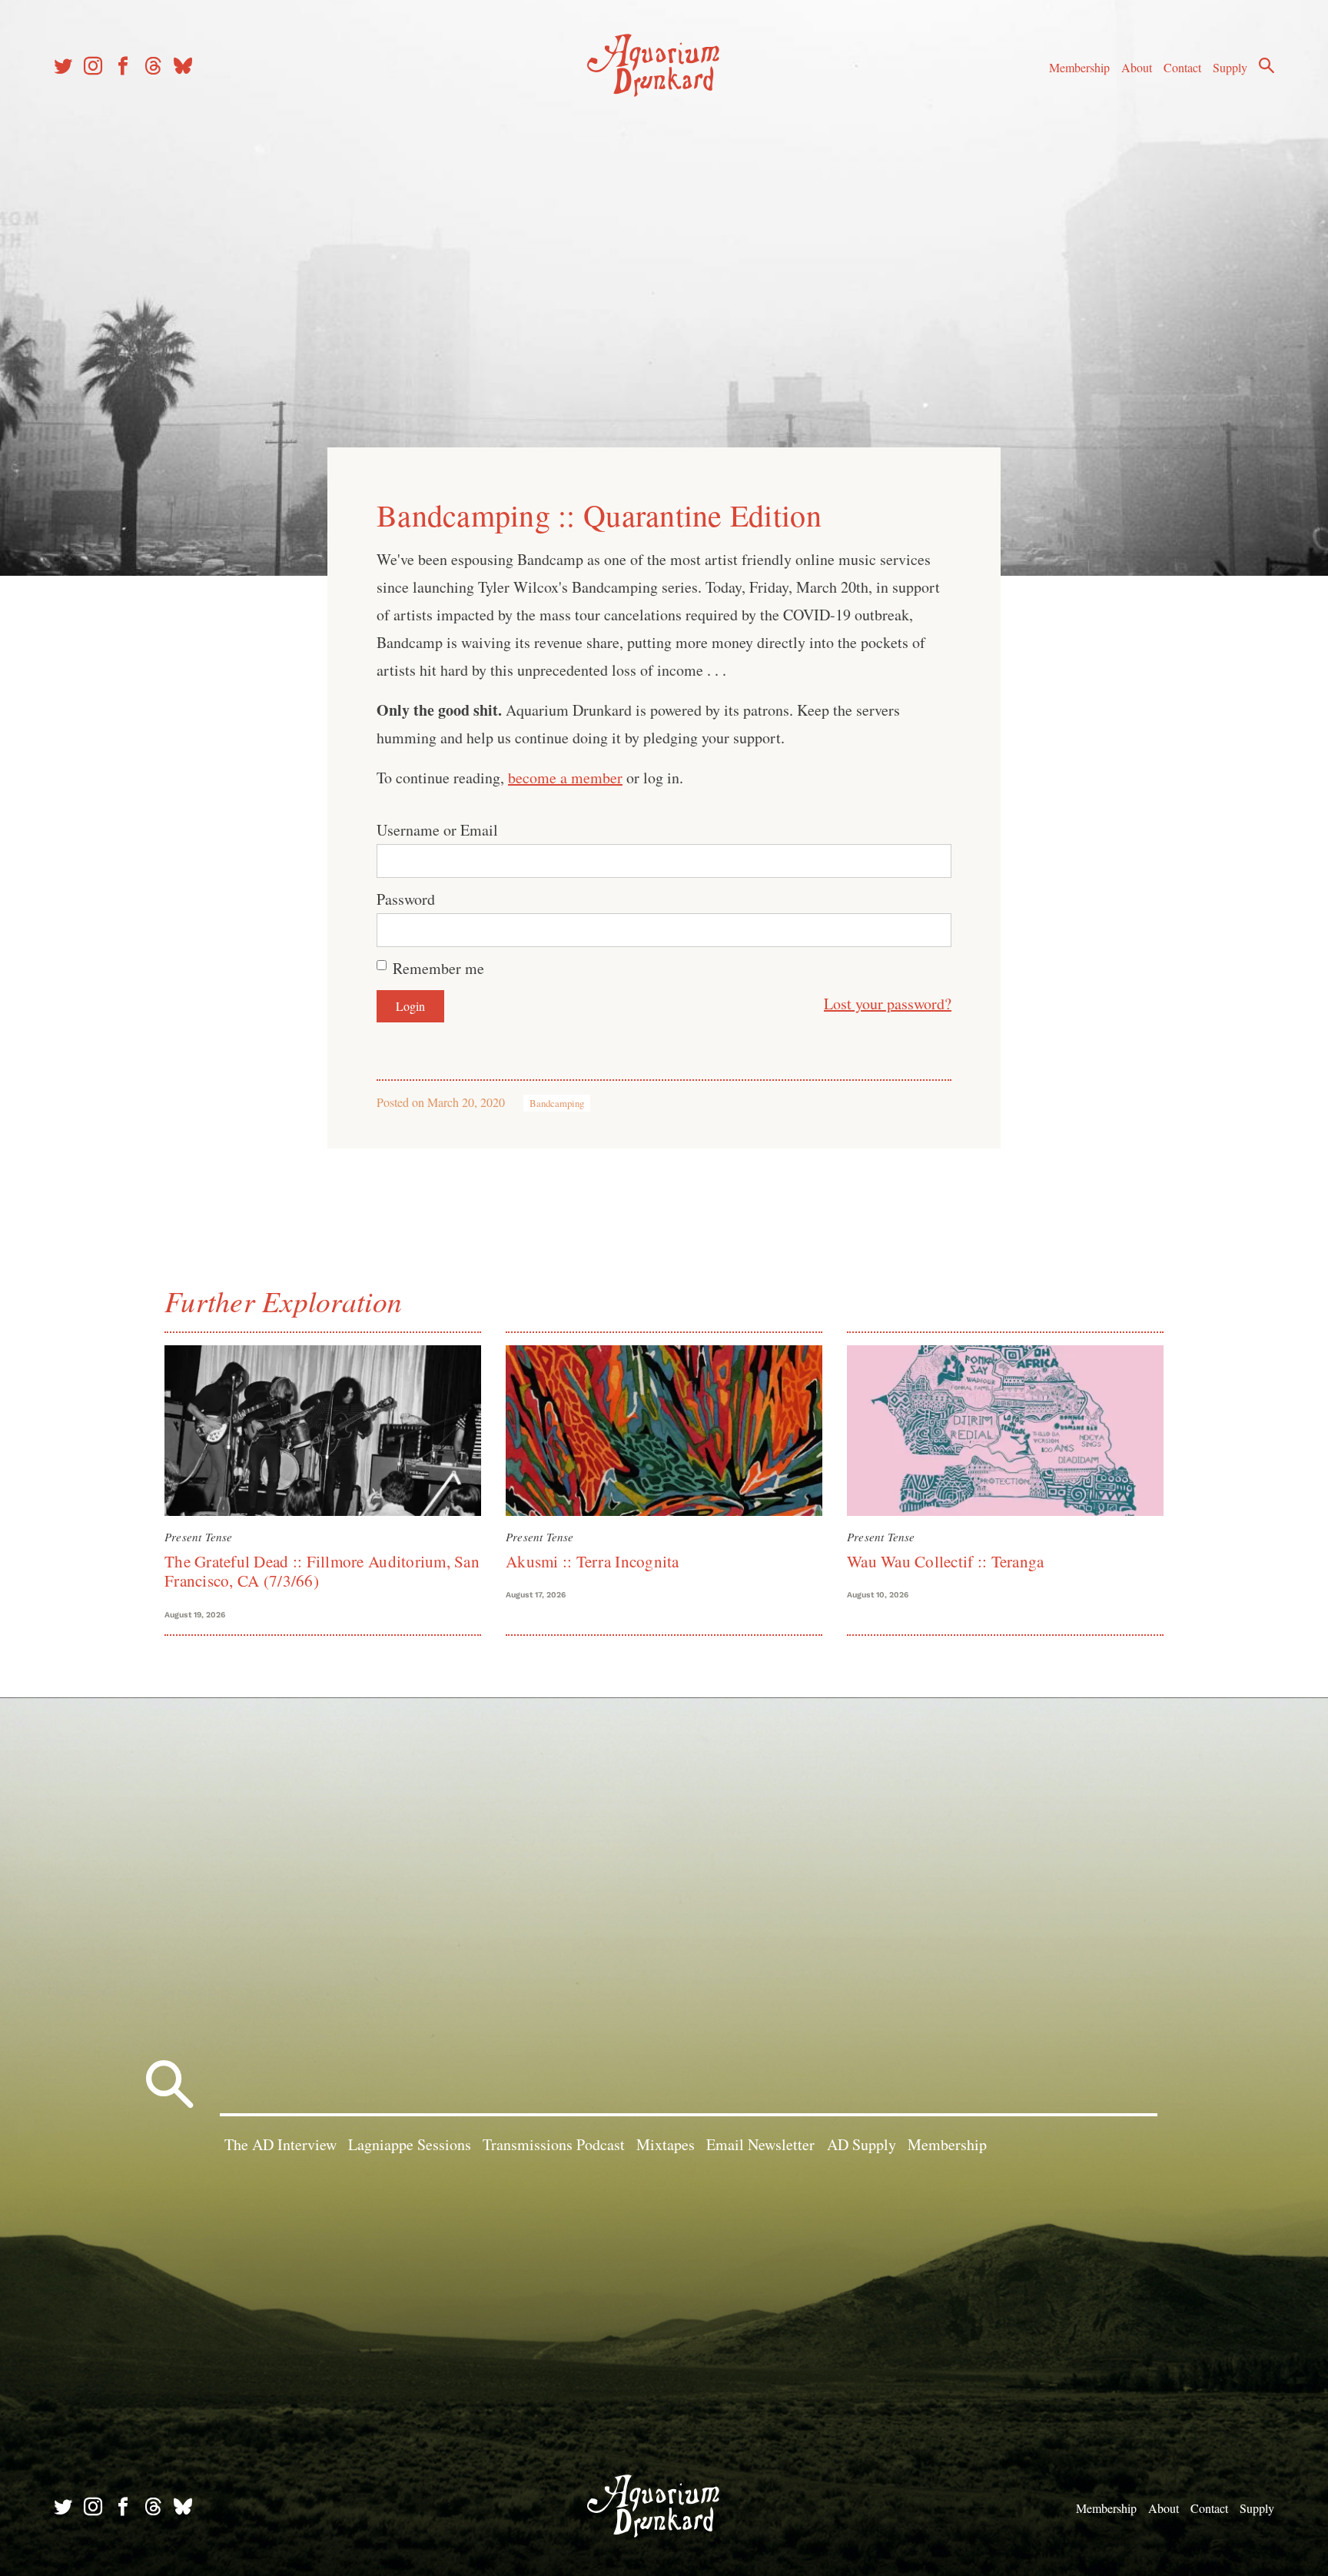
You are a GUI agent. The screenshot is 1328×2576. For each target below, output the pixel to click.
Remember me (438, 968)
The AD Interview (281, 2144)
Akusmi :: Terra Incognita (593, 1561)
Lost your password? (888, 1004)
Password (406, 899)
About (1137, 67)
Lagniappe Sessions (410, 2144)
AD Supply (862, 2144)
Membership (1079, 67)
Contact (1182, 67)
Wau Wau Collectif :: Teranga (945, 1561)
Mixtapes (666, 2144)
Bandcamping (557, 1103)
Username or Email (437, 830)
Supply (1230, 67)
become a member (565, 778)
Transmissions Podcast (554, 2144)
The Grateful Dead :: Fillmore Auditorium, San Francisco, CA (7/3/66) (322, 1571)
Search (1267, 65)
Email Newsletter (760, 2144)
